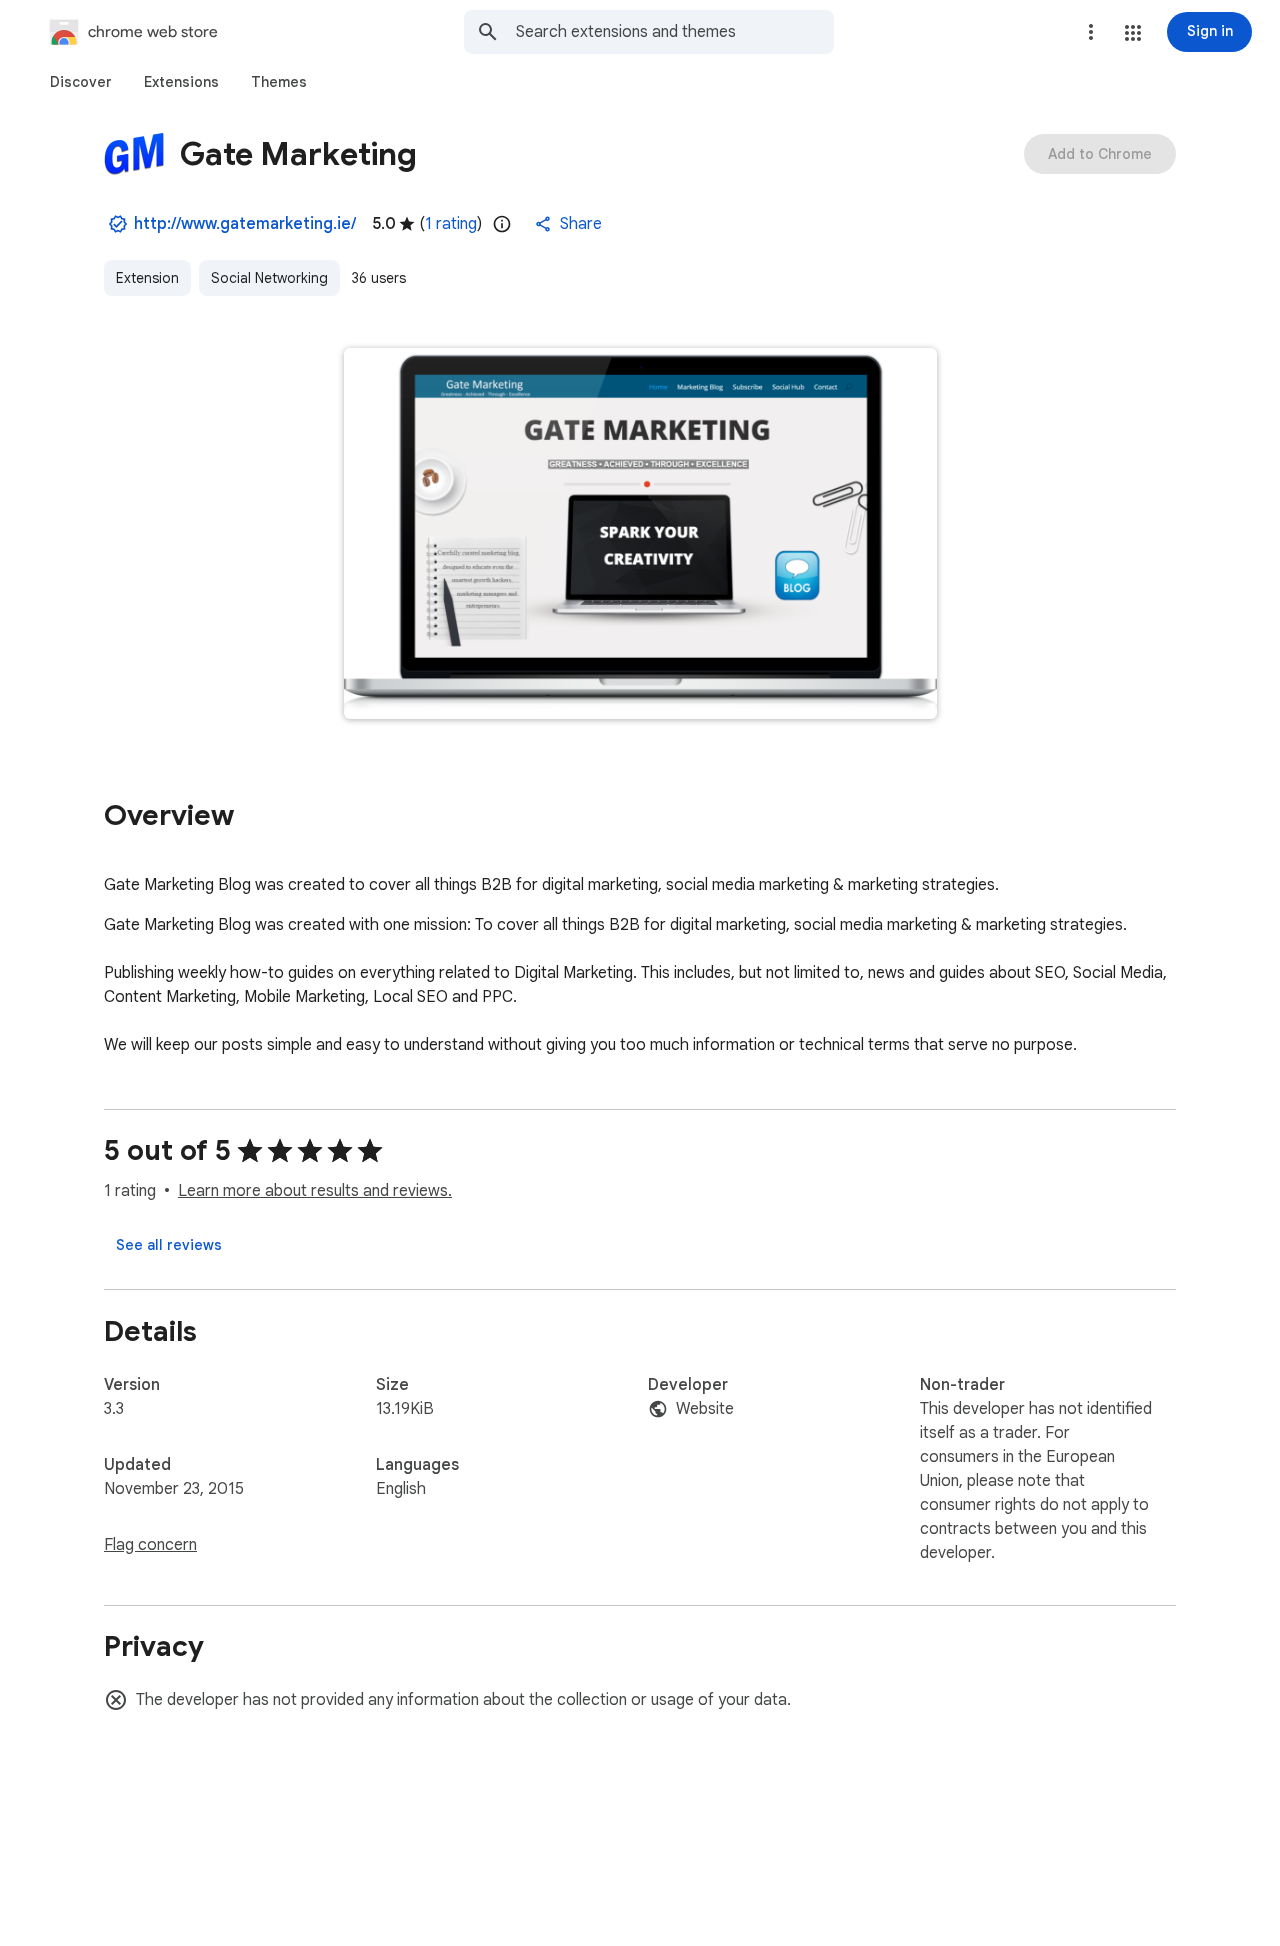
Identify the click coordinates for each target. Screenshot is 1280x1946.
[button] (1133, 33)
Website (705, 1409)
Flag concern (150, 1545)
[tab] (81, 82)
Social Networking (269, 278)
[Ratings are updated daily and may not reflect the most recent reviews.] (502, 224)
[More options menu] (1091, 32)
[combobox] (675, 32)
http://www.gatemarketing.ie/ (245, 224)
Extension (147, 278)
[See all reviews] (169, 1245)
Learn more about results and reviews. (315, 1191)
